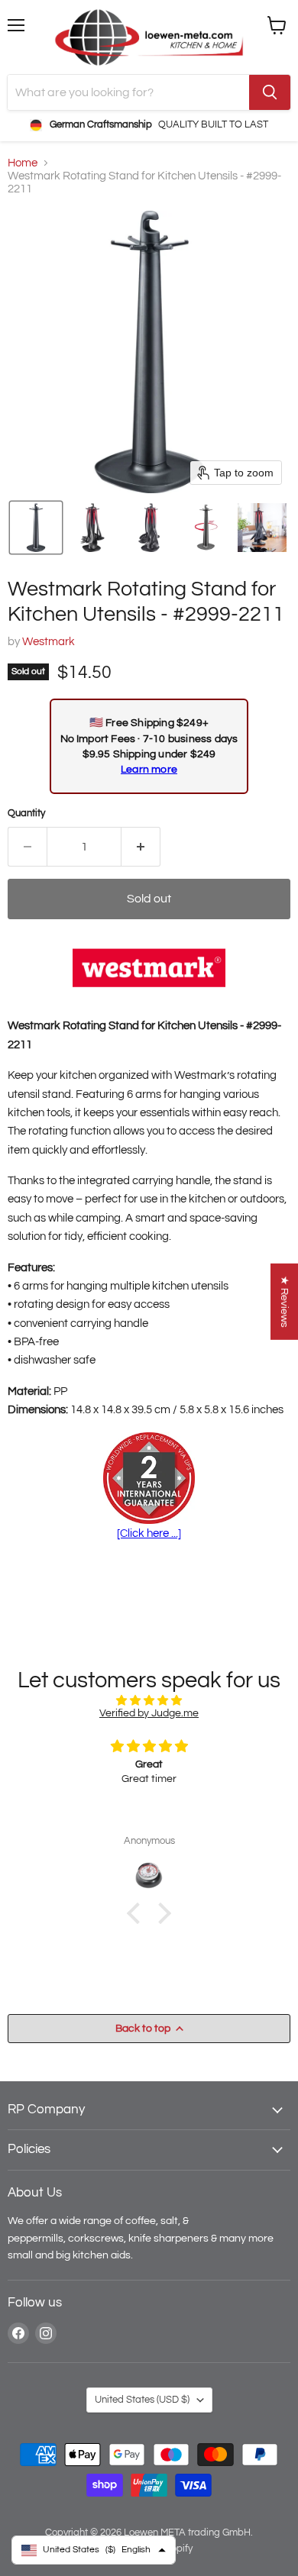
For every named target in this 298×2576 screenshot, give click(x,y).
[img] (149, 1701)
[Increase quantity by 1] (141, 847)
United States (142, 2400)
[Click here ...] (149, 1533)
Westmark (49, 642)
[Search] (270, 92)
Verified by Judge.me (149, 1713)
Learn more (149, 769)
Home (23, 163)
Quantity (26, 813)
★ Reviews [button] (285, 1302)
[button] (36, 528)
